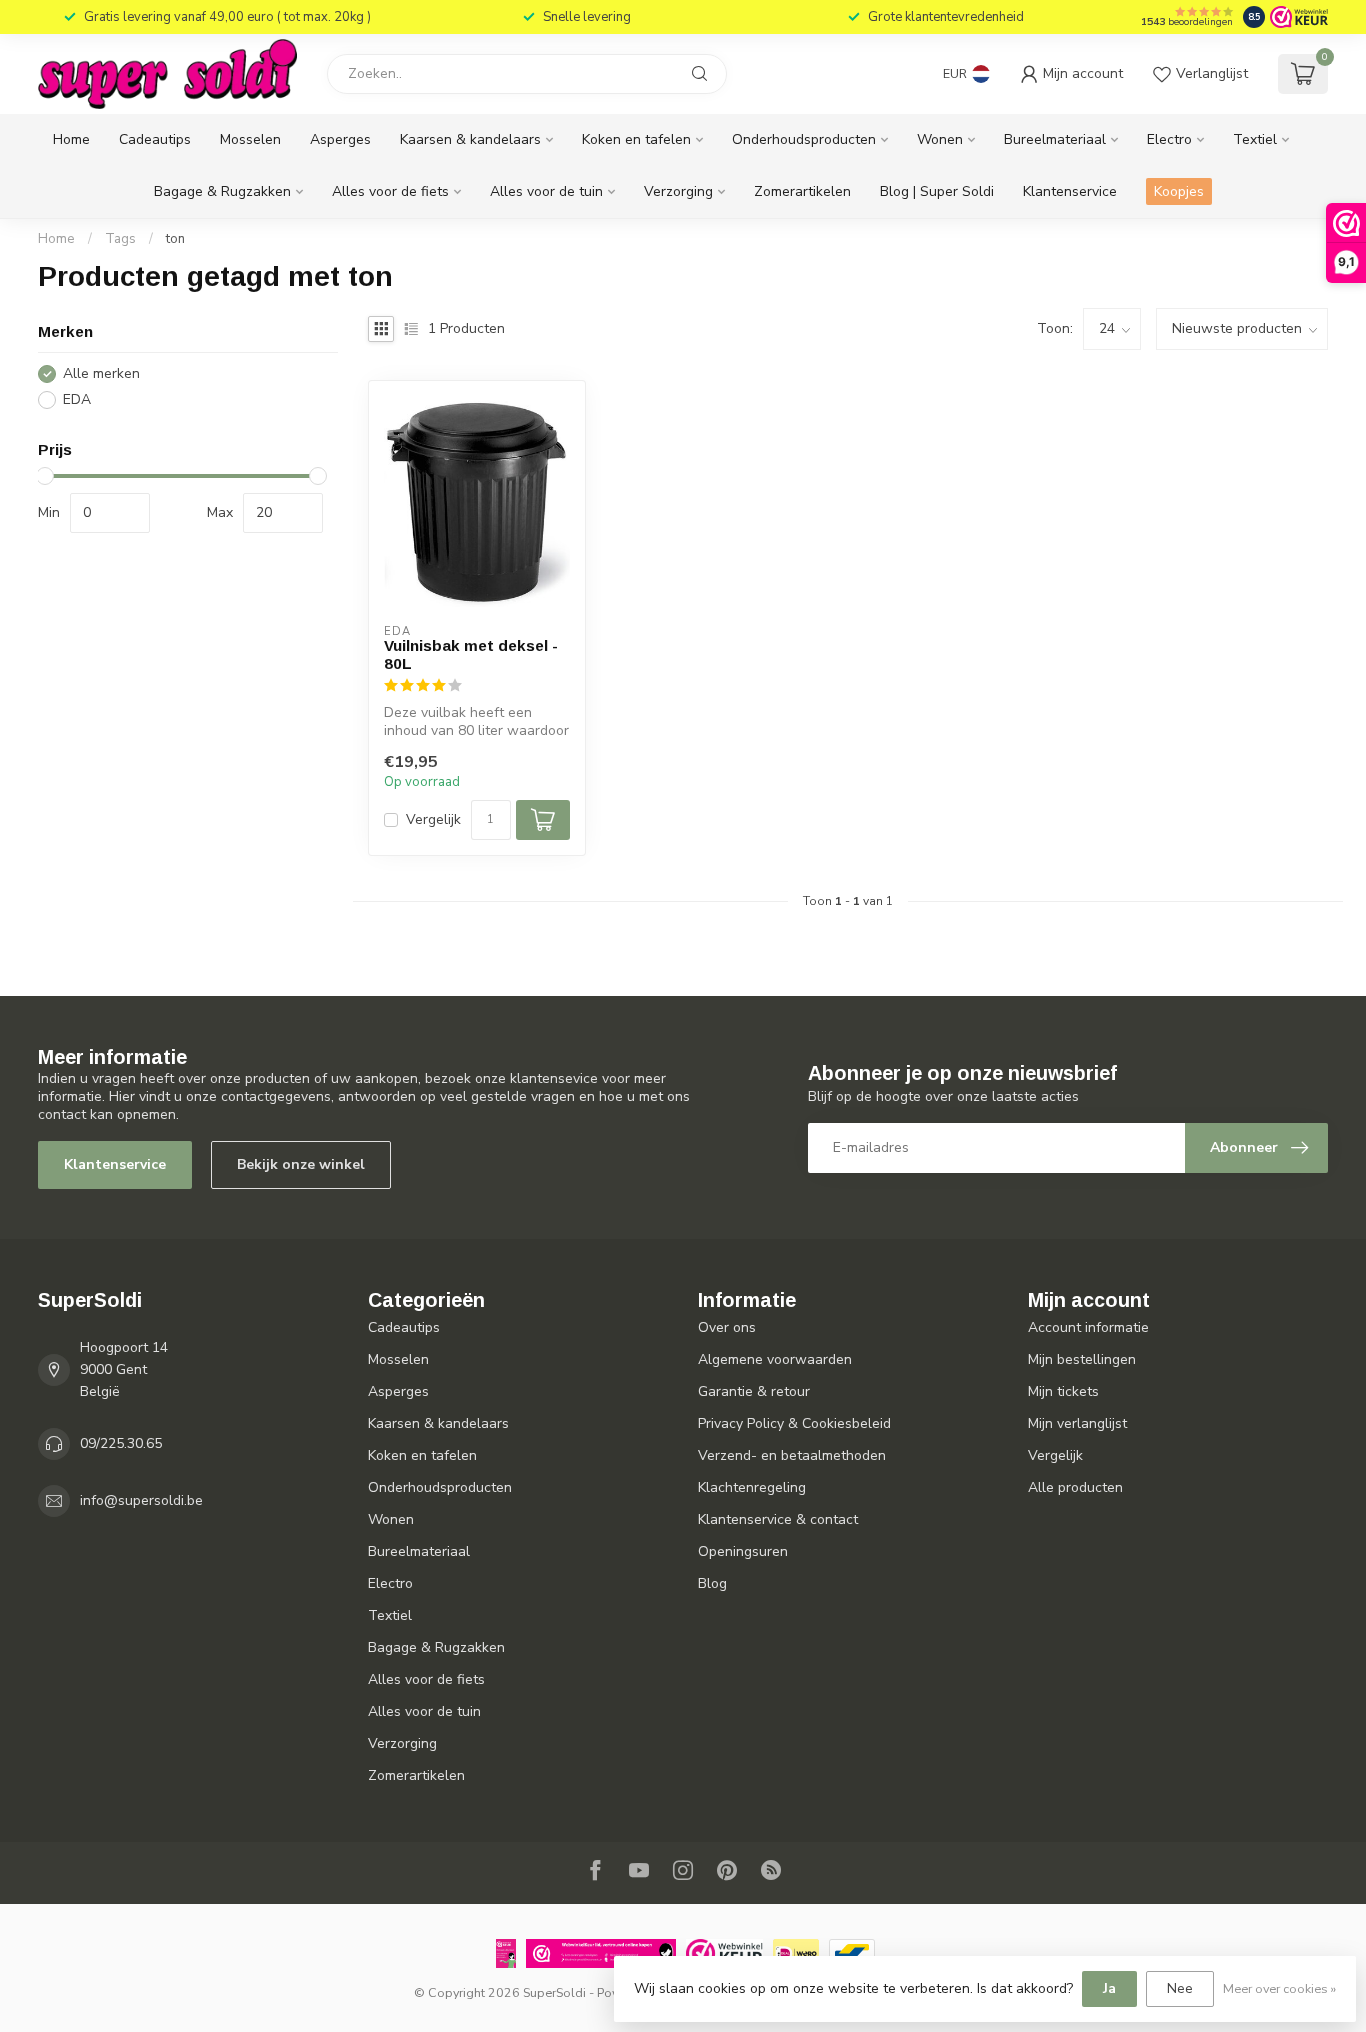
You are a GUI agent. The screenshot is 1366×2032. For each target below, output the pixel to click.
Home (71, 139)
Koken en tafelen (636, 139)
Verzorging (678, 191)
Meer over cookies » (1279, 1988)
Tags (120, 239)
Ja (1109, 1988)
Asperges (340, 139)
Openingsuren (743, 1551)
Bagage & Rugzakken (222, 191)
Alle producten (1075, 1487)
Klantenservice (1070, 191)
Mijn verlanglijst (1077, 1423)
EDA (77, 399)
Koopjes (1179, 191)
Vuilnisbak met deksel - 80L (471, 654)
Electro (1169, 139)
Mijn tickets (1063, 1391)
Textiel (1255, 139)
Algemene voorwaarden (775, 1359)
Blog (712, 1583)
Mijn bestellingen (1082, 1359)
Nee (1180, 1988)
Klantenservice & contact (778, 1519)
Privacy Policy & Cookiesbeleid (794, 1423)
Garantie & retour (754, 1391)
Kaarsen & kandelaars (470, 139)
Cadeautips (155, 139)
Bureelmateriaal (1055, 139)
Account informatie (1088, 1327)
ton (175, 239)
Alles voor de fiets (390, 191)
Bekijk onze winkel (301, 1164)
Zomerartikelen (802, 191)
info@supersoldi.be (141, 1500)
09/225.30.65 (121, 1443)
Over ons (727, 1327)
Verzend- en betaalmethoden (792, 1455)
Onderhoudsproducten (804, 139)
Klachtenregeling (752, 1487)
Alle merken (101, 373)
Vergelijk (433, 819)
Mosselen (250, 139)
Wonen (940, 139)
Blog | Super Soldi (937, 191)
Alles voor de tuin (546, 191)
